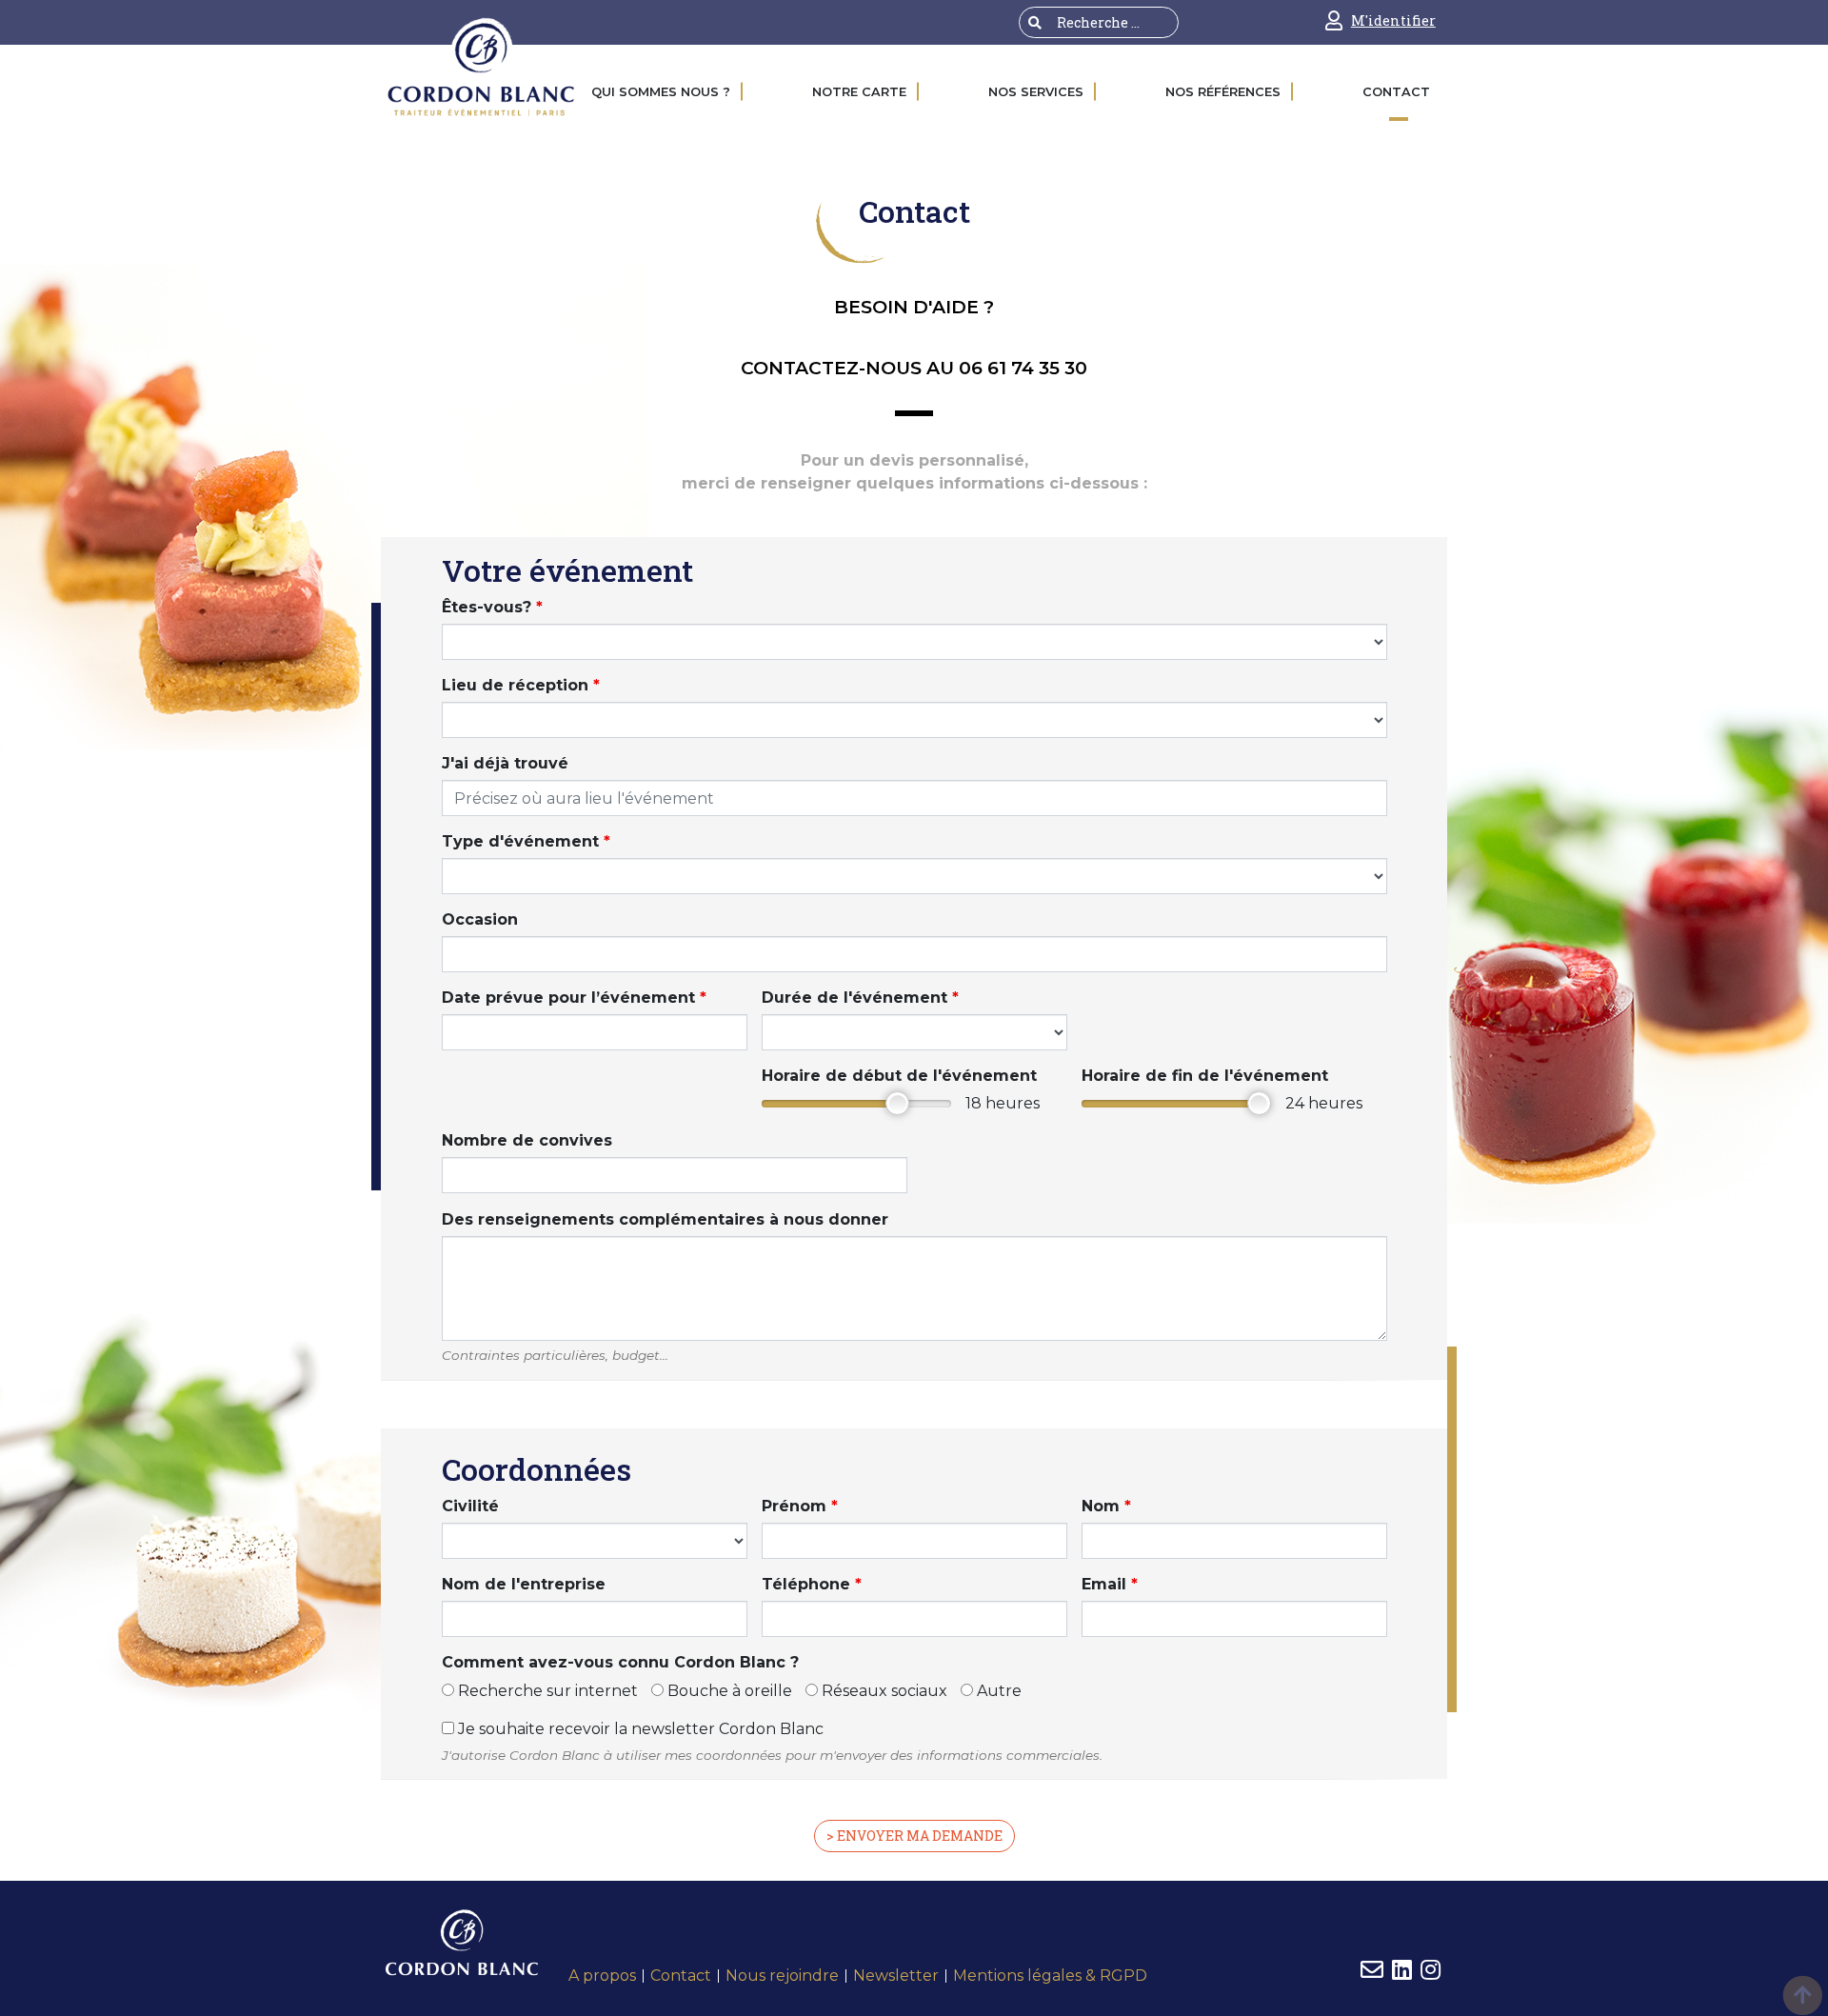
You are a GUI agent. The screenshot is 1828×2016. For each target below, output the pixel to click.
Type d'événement (526, 841)
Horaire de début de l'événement (899, 1076)
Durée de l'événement (860, 998)
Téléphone (812, 1584)
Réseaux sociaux (883, 1691)
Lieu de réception (521, 685)
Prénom (800, 1506)
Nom (1106, 1506)
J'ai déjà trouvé (505, 763)
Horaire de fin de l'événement (1205, 1076)
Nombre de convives (527, 1140)
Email (1110, 1584)
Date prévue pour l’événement (574, 998)
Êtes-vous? (492, 607)
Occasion (480, 919)
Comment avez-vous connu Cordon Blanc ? (620, 1662)
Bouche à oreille (728, 1691)
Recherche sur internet (546, 1691)
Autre (997, 1691)
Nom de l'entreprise (524, 1584)
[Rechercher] (1035, 22)
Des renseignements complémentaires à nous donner (665, 1219)
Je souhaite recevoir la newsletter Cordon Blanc (639, 1729)
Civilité (470, 1506)
